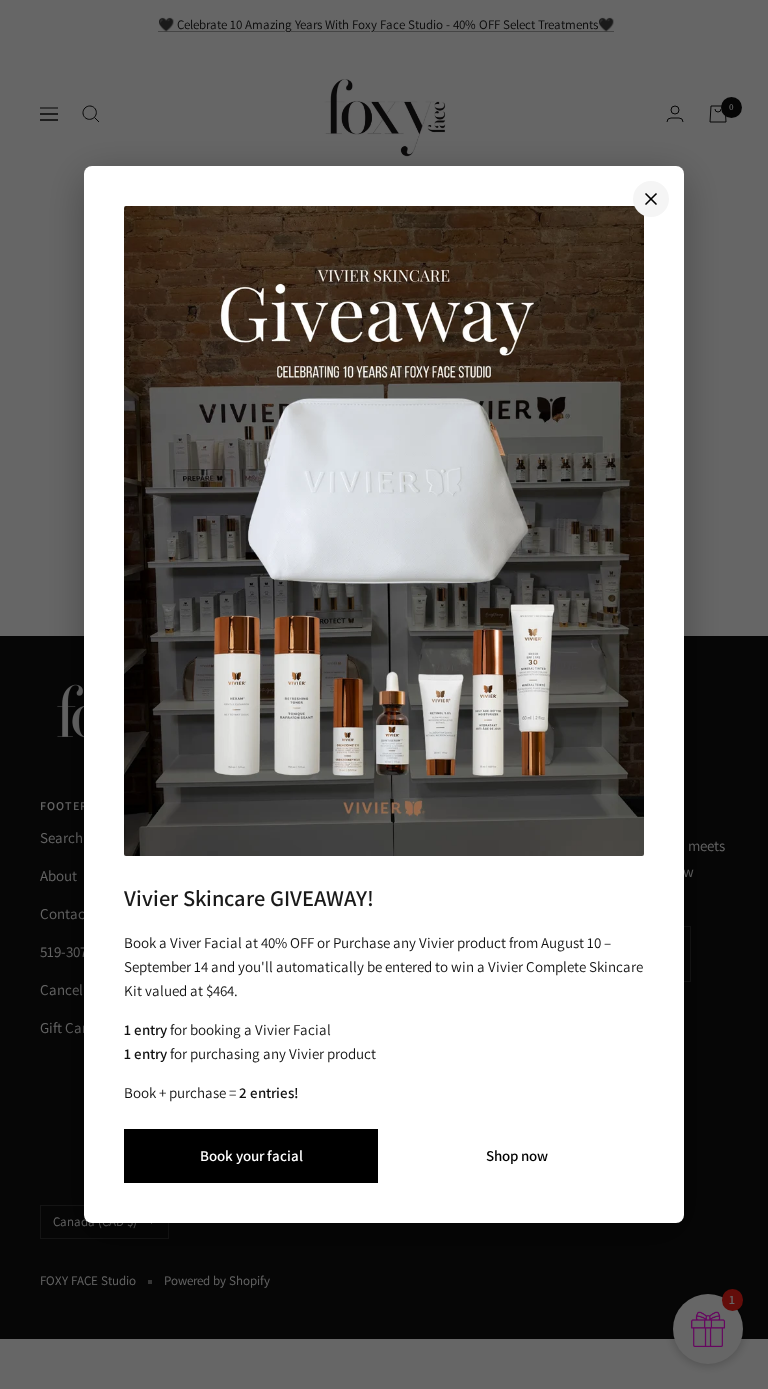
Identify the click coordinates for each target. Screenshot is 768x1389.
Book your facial (251, 1155)
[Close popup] (651, 199)
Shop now (517, 1155)
